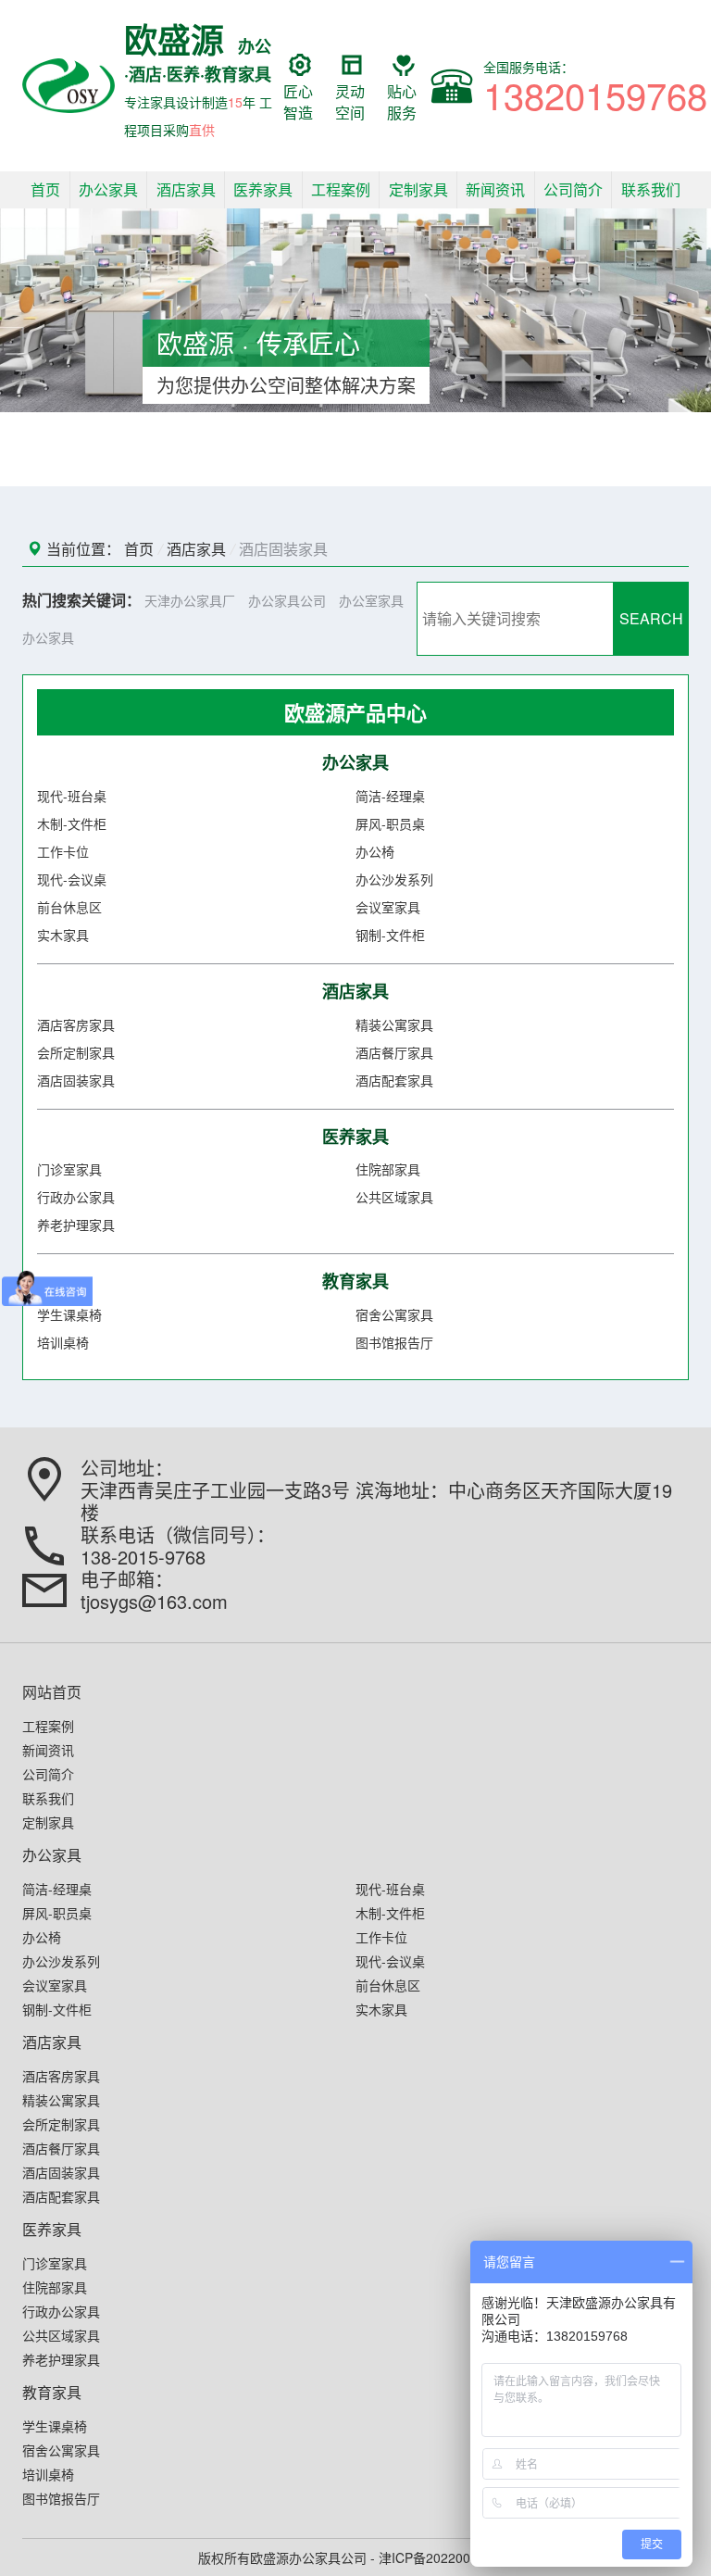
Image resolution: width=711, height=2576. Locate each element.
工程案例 (341, 189)
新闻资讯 (495, 189)
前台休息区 (69, 907)
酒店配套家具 (394, 1080)
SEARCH (651, 618)
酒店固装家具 (283, 549)
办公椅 (375, 851)
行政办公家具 (76, 1197)
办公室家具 (371, 600)
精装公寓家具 (394, 1024)
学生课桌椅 (69, 1314)
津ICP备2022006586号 (446, 2557)
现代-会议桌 (72, 879)
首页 (45, 189)
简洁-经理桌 (390, 796)
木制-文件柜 (72, 823)
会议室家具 (388, 907)
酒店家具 (186, 189)
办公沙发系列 (394, 879)
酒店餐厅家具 (394, 1052)
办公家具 (108, 189)
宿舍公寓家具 (394, 1314)
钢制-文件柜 (390, 935)
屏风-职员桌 (390, 823)
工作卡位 (63, 851)
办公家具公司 (287, 600)
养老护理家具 (76, 1225)
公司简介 (573, 189)
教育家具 (355, 1281)
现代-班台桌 (72, 796)
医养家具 (263, 189)
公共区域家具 (394, 1197)
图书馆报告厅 (394, 1342)
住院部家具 (388, 1169)
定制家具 (418, 189)
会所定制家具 (76, 1052)
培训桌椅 (63, 1342)
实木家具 (63, 935)
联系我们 (651, 189)
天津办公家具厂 (190, 600)
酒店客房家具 (76, 1024)
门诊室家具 (69, 1169)
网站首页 (52, 1692)
